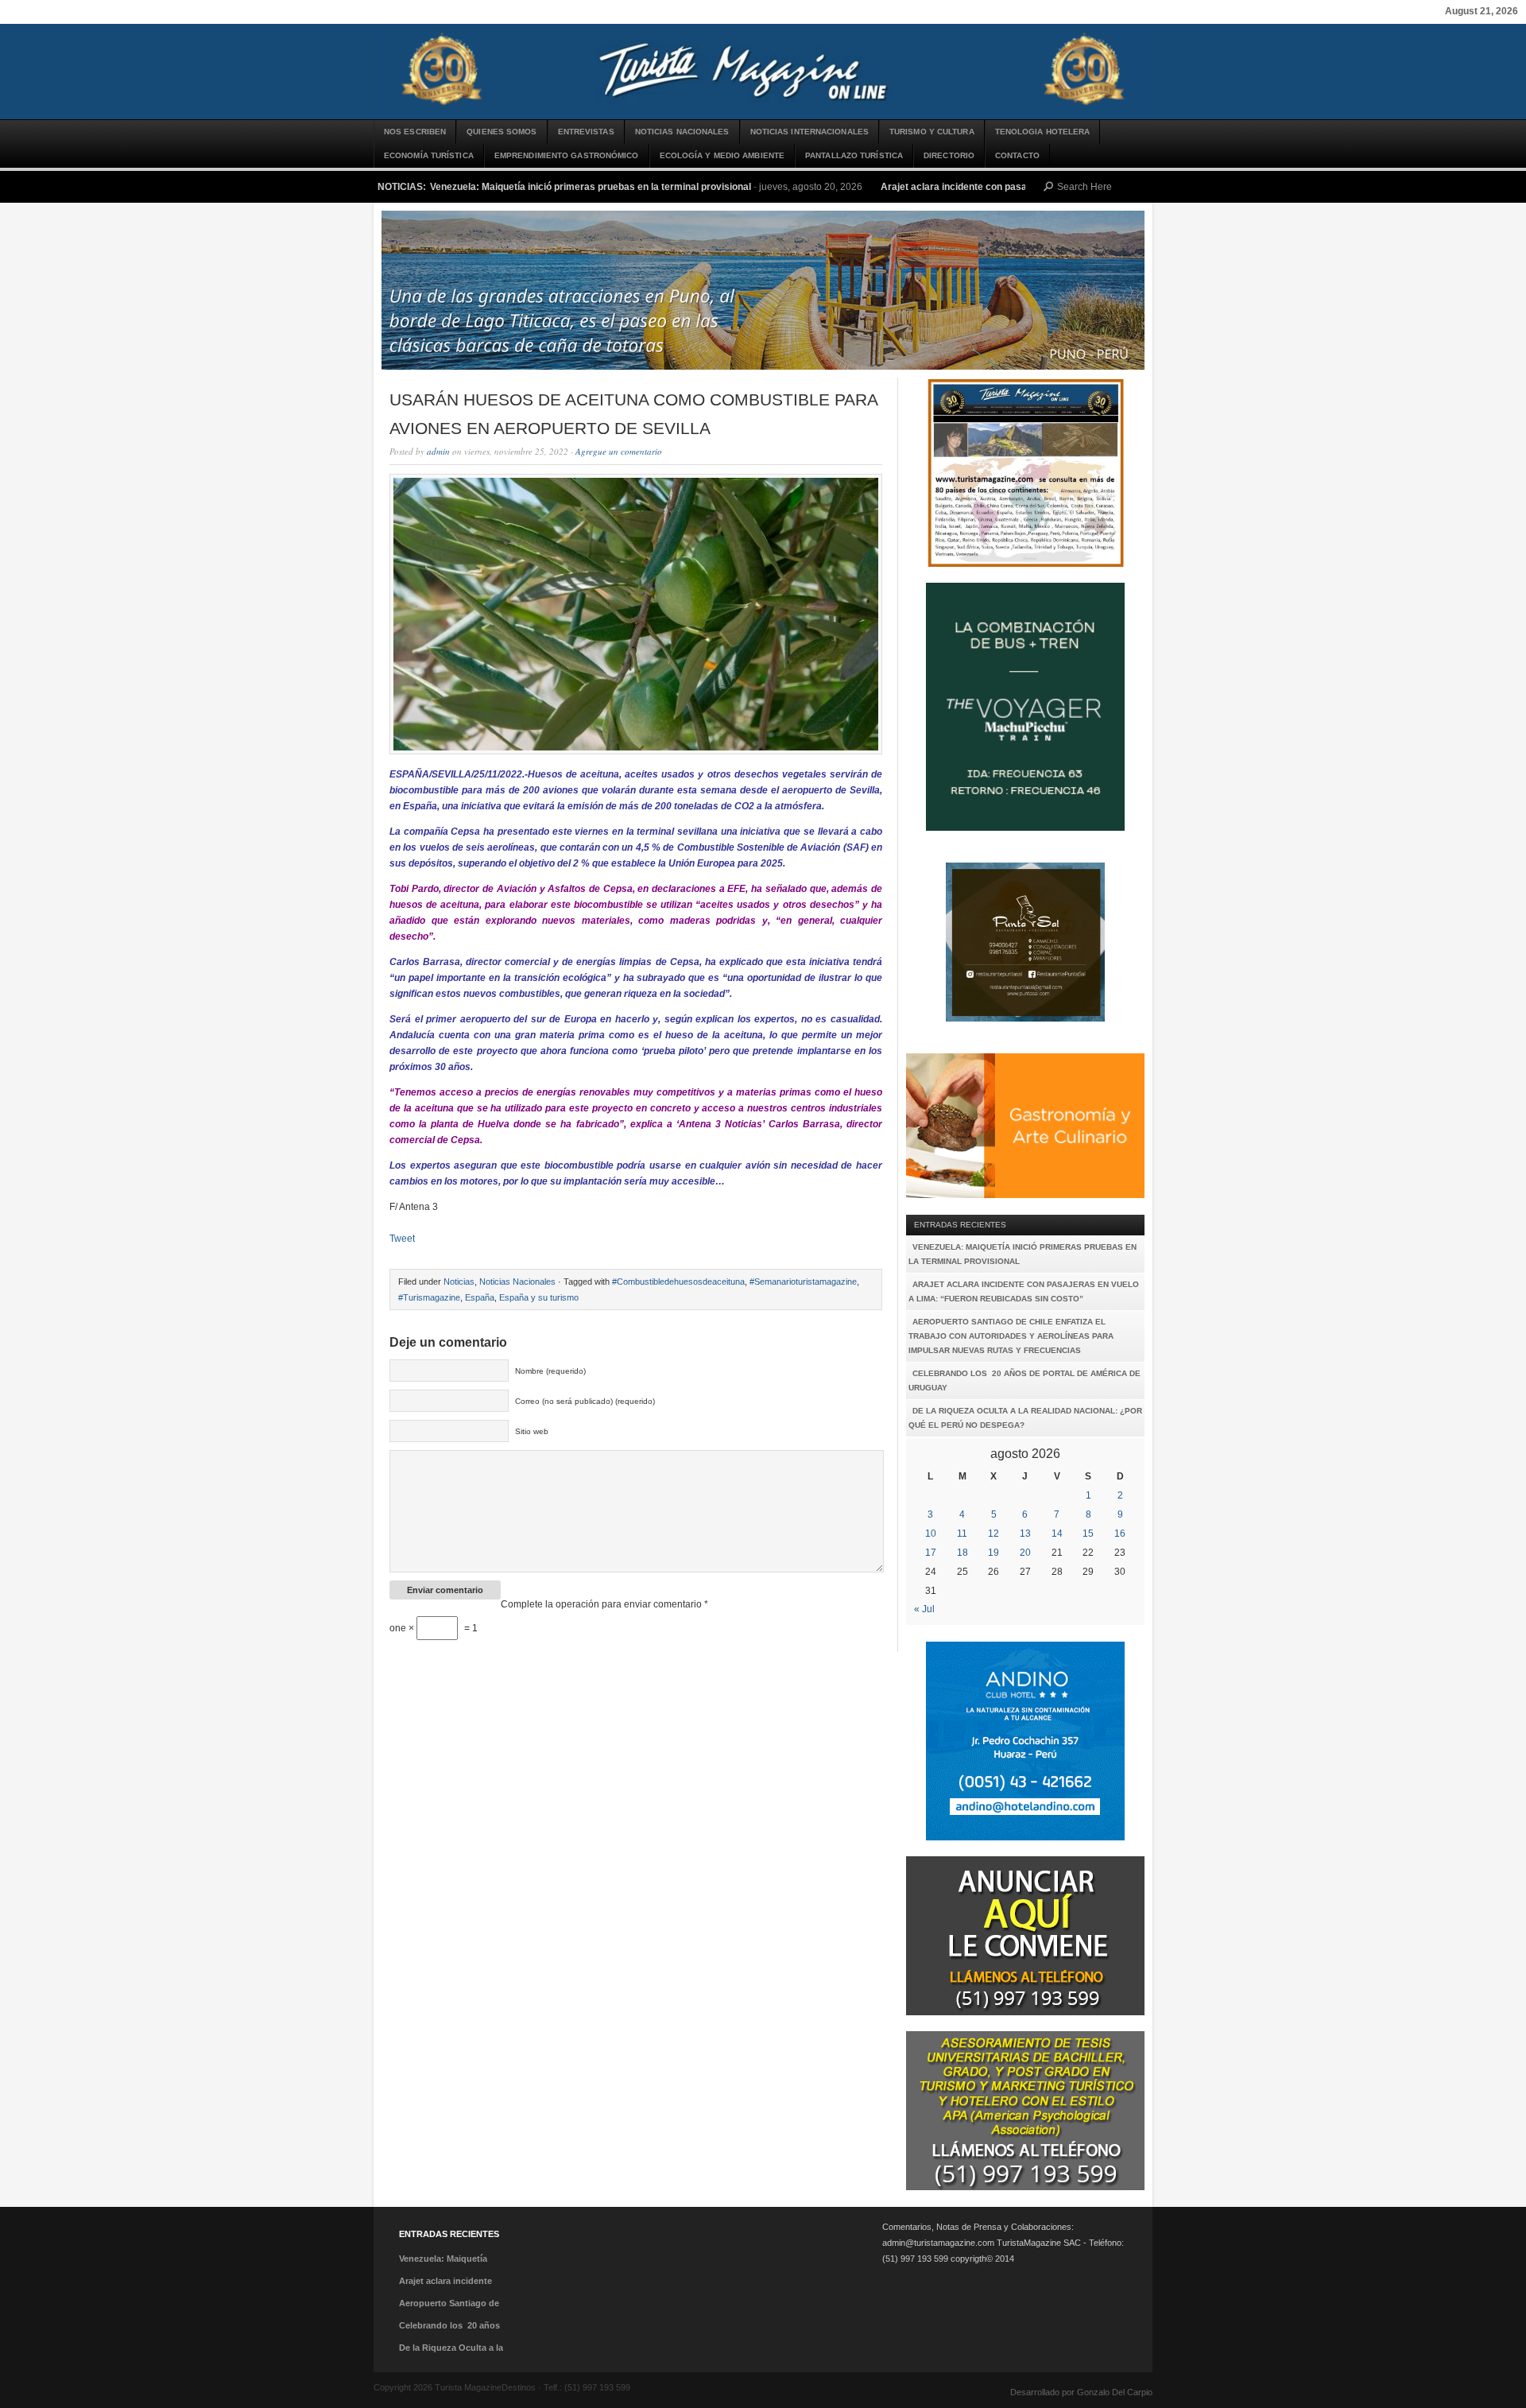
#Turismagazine (429, 1297)
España (480, 1297)
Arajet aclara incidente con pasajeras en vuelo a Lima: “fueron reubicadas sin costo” (1024, 1291)
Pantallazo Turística (854, 155)
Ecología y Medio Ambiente (722, 155)
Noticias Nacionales (682, 132)
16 (1120, 1534)
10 (931, 1534)
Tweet (402, 1239)
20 (1025, 1553)
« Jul (924, 1609)
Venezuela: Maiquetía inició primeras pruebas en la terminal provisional (591, 187)
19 (993, 1553)
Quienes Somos (502, 132)
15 (1088, 1534)
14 (1057, 1534)
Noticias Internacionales (809, 132)
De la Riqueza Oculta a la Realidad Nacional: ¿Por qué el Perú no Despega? (1025, 1418)
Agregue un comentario (619, 451)
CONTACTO (1017, 155)
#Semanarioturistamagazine (803, 1282)
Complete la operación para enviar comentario (604, 1604)
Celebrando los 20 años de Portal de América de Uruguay (1024, 1380)
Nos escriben (415, 132)
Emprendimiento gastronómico (567, 155)
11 (962, 1534)
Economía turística (429, 155)
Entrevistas (586, 132)
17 (931, 1553)
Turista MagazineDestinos (763, 72)
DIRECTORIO (949, 155)
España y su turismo (539, 1297)
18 (962, 1553)
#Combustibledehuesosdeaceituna (678, 1282)
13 (1025, 1534)
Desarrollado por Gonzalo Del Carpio (1081, 2392)
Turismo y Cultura (932, 132)
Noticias (459, 1282)
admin (438, 451)
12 (993, 1534)
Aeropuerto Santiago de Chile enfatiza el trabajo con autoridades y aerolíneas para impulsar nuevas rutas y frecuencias (1011, 1336)
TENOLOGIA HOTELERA (1043, 132)
